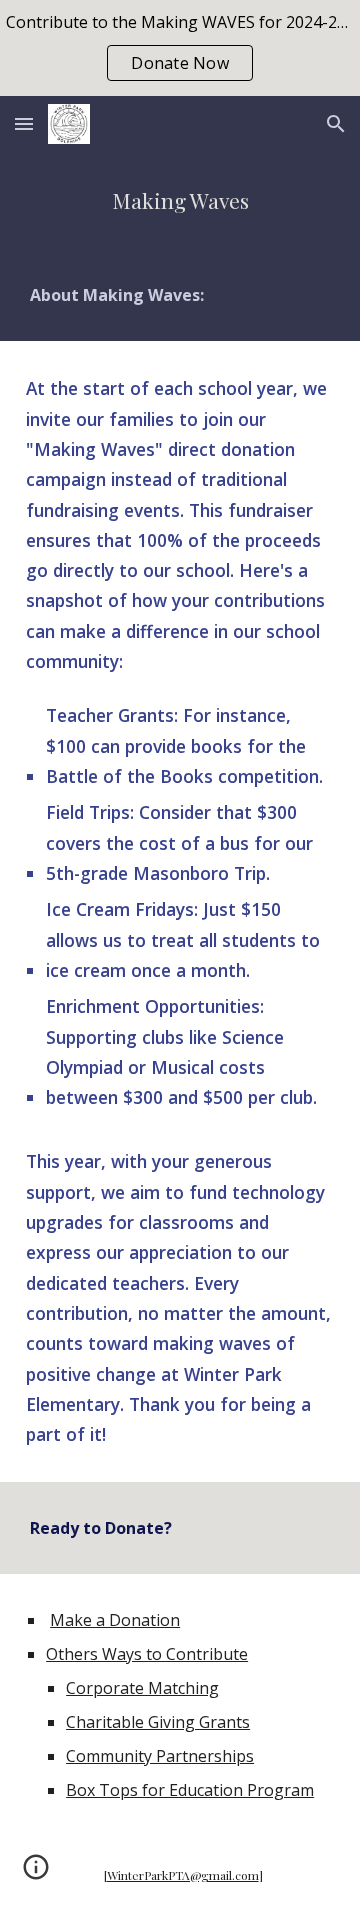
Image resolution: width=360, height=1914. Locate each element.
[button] (24, 123)
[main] (180, 200)
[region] (180, 48)
